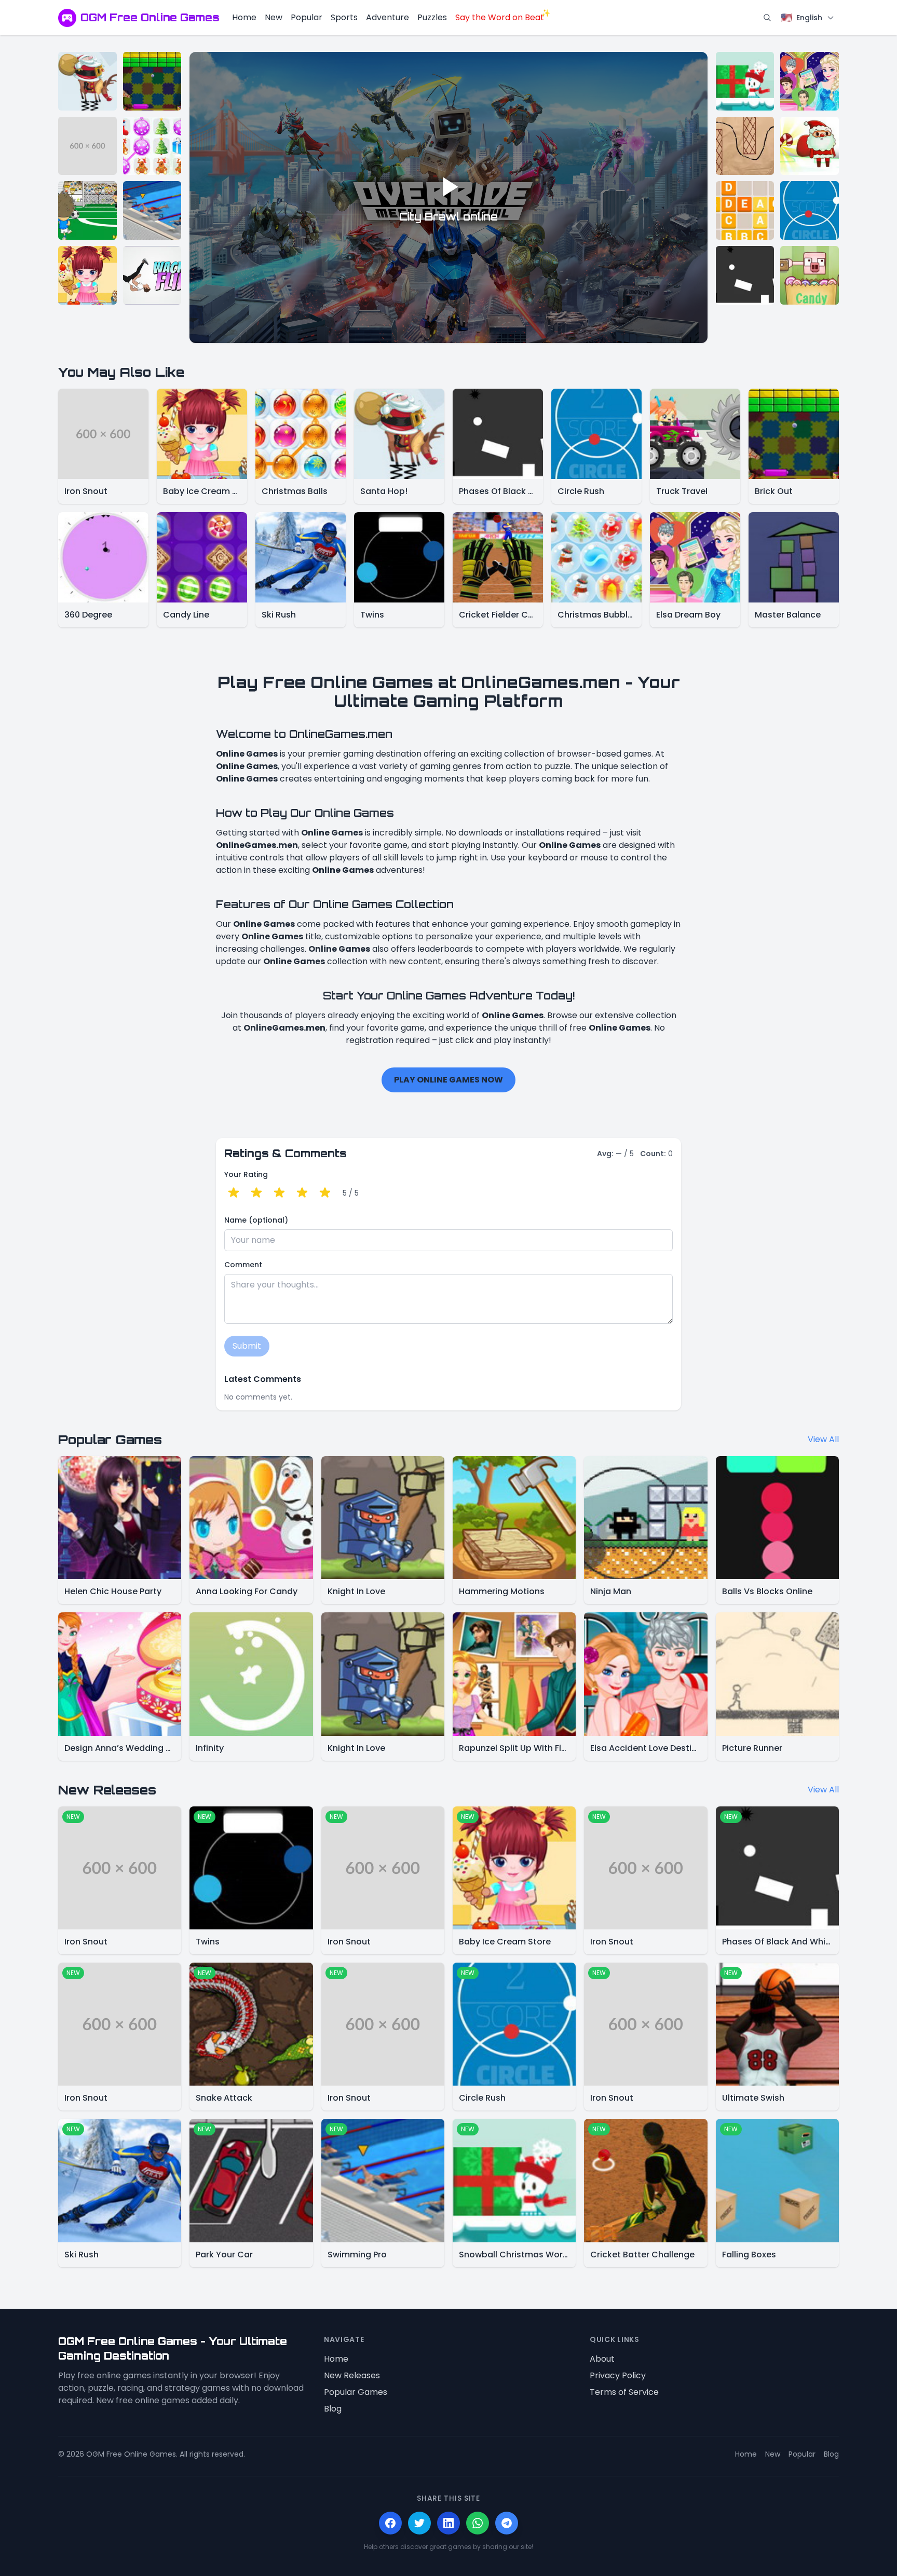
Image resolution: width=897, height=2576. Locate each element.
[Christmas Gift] (810, 146)
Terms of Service (624, 2392)
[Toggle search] (767, 18)
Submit (247, 1346)
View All (823, 1439)
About (602, 2359)
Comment (243, 1265)
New (274, 17)
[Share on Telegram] (507, 2523)
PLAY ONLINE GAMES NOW (448, 1080)
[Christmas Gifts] (152, 146)
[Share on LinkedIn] (448, 2523)
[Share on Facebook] (390, 2523)
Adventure (388, 17)
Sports (344, 17)
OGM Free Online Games (150, 17)
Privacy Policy (618, 2375)
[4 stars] (302, 1193)
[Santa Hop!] (87, 81)
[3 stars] (279, 1193)
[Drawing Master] (745, 146)
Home (244, 17)
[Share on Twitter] (419, 2523)
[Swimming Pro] (152, 210)
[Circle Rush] (810, 210)
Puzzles (432, 17)
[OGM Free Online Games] (67, 18)
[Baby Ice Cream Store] (87, 275)
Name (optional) (256, 1220)
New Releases (352, 2375)
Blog (333, 2409)
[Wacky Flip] (152, 275)
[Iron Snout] (87, 146)
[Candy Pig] (810, 275)
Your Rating (246, 1174)
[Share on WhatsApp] (478, 2523)
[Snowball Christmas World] (745, 81)
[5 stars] (325, 1193)
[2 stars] (256, 1193)
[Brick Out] (152, 81)
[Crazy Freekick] (87, 210)
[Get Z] (745, 210)
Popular (307, 17)
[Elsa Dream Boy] (810, 81)
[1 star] (234, 1193)
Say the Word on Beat (500, 17)
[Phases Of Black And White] (745, 275)
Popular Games (356, 2392)
